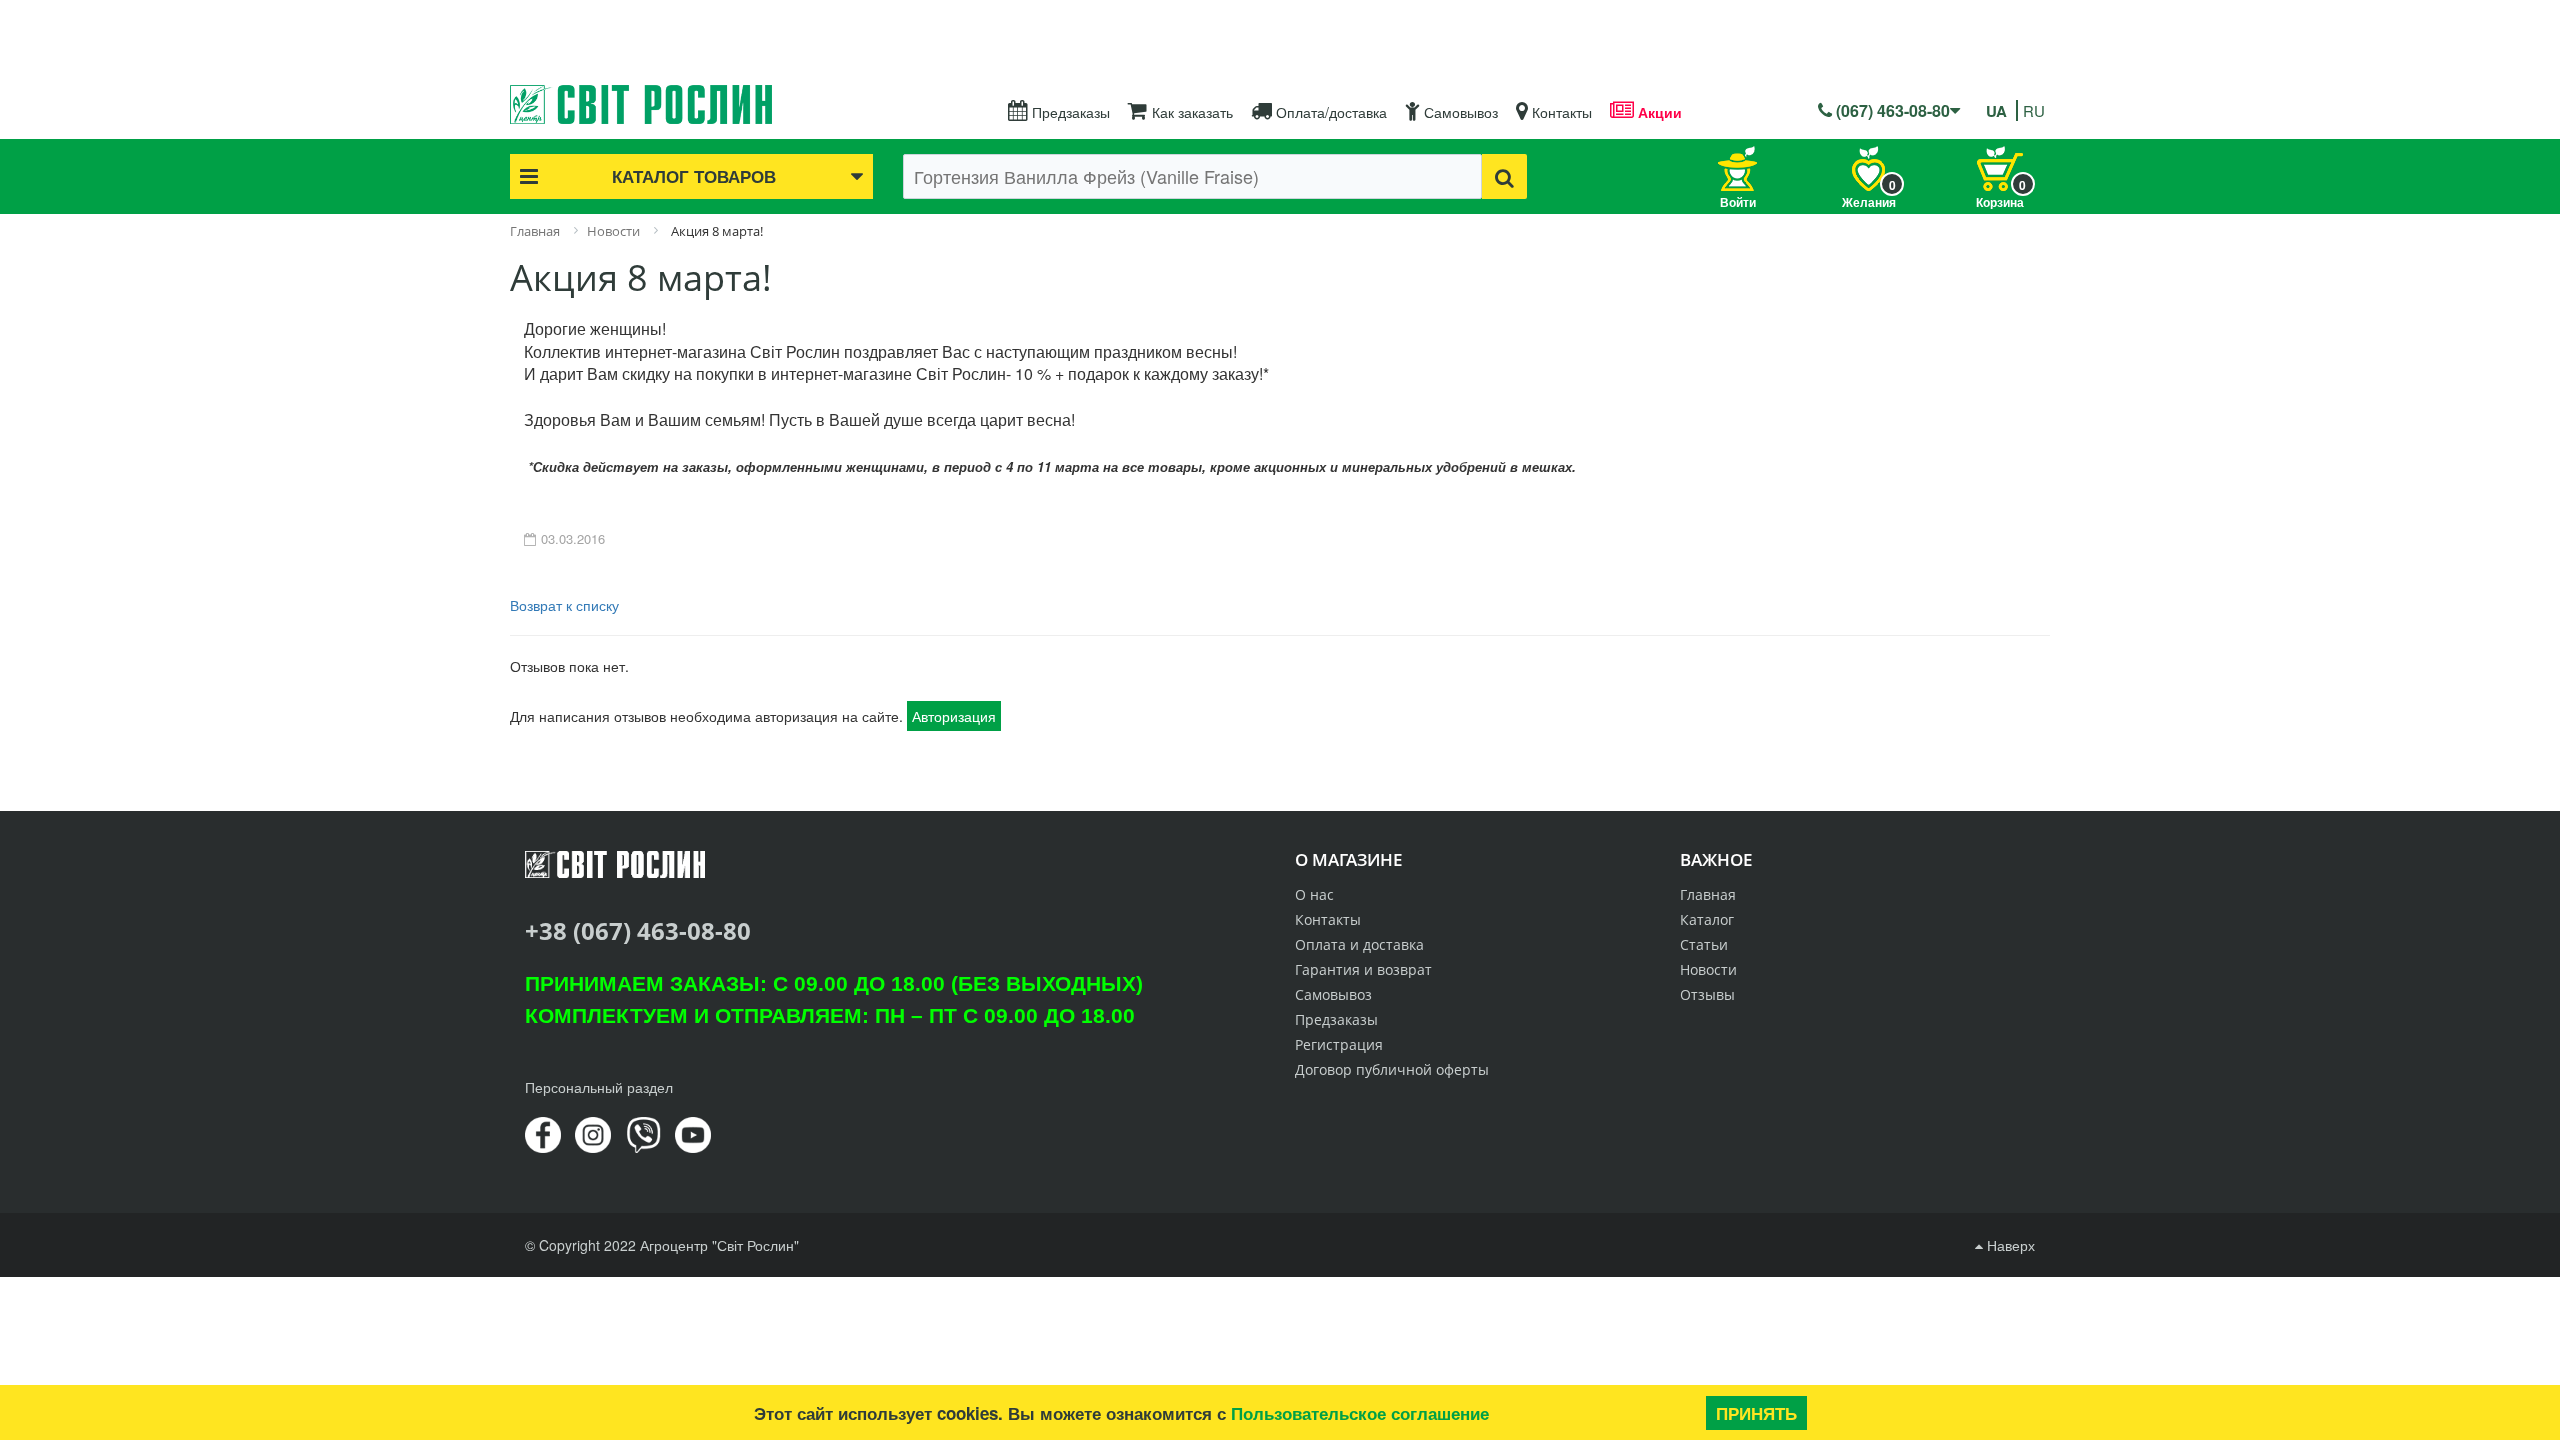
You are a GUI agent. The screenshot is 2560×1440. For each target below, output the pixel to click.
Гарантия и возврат (1363, 969)
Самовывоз (1459, 112)
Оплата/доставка (1329, 112)
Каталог (1707, 919)
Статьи (1704, 944)
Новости (1708, 969)
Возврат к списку (564, 605)
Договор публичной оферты (1392, 1069)
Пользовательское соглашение (1360, 1413)
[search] (1504, 176)
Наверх (2009, 1245)
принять (1756, 1413)
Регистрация (1339, 1044)
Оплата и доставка (1359, 944)
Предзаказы (1069, 112)
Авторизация (954, 716)
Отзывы (1707, 994)
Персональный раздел (599, 1087)
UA (1996, 111)
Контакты (1560, 112)
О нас (1314, 894)
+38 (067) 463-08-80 (638, 930)
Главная (1708, 894)
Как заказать (1190, 112)
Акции (1658, 112)
